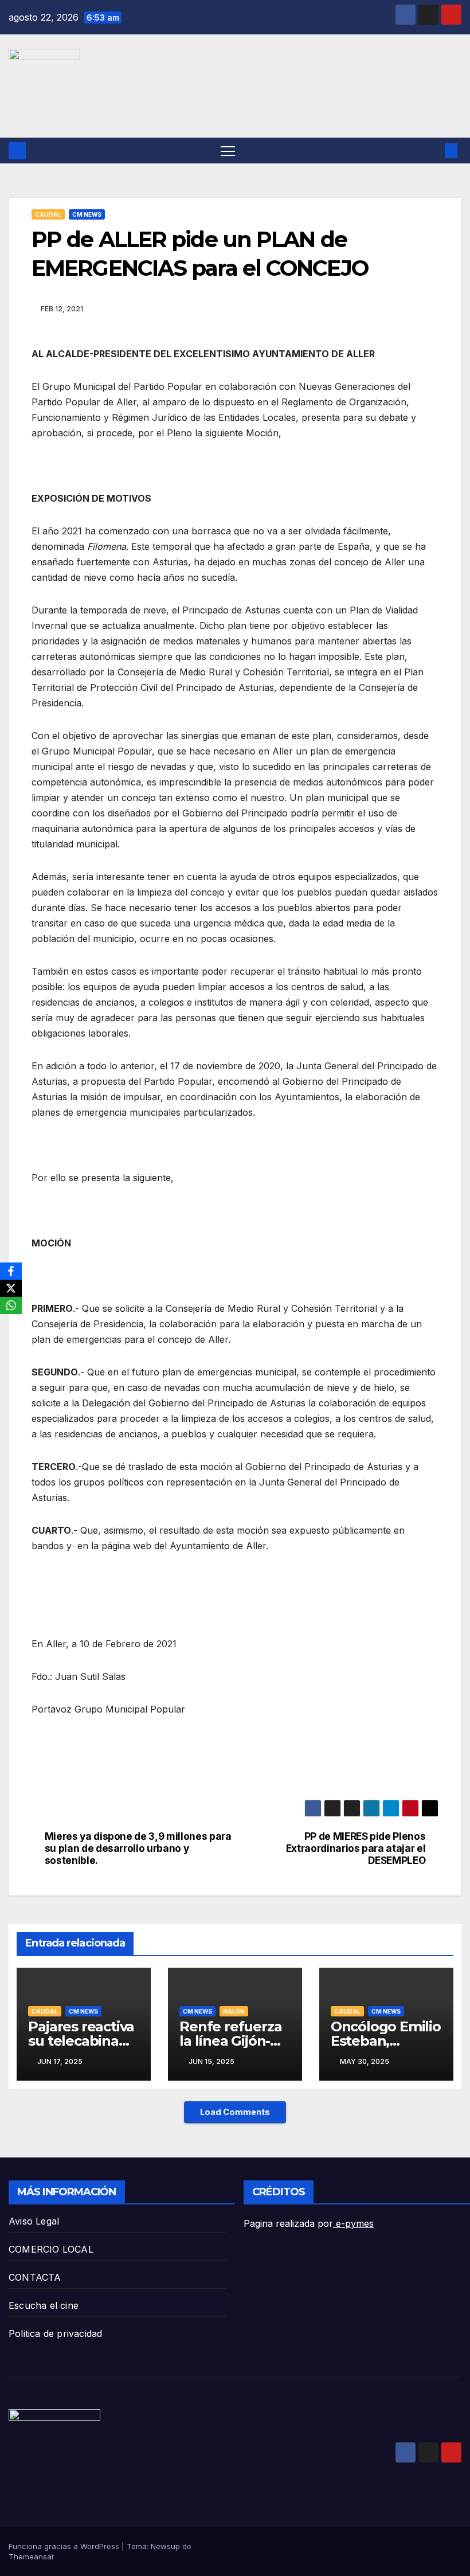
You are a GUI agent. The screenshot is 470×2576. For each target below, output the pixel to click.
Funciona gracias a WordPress (65, 2546)
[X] (11, 1288)
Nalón (234, 2011)
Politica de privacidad (55, 2333)
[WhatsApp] (11, 1305)
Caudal (48, 214)
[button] (433, 151)
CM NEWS (87, 214)
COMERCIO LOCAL (51, 2249)
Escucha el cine (44, 2305)
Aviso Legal (34, 2221)
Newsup (165, 2546)
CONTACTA (35, 2277)
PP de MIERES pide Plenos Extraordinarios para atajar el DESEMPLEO (356, 1848)
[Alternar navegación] (228, 151)
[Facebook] (11, 1271)
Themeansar (32, 2557)
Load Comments (235, 2112)
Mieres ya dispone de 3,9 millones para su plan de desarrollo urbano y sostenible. (138, 1848)
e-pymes (353, 2223)
